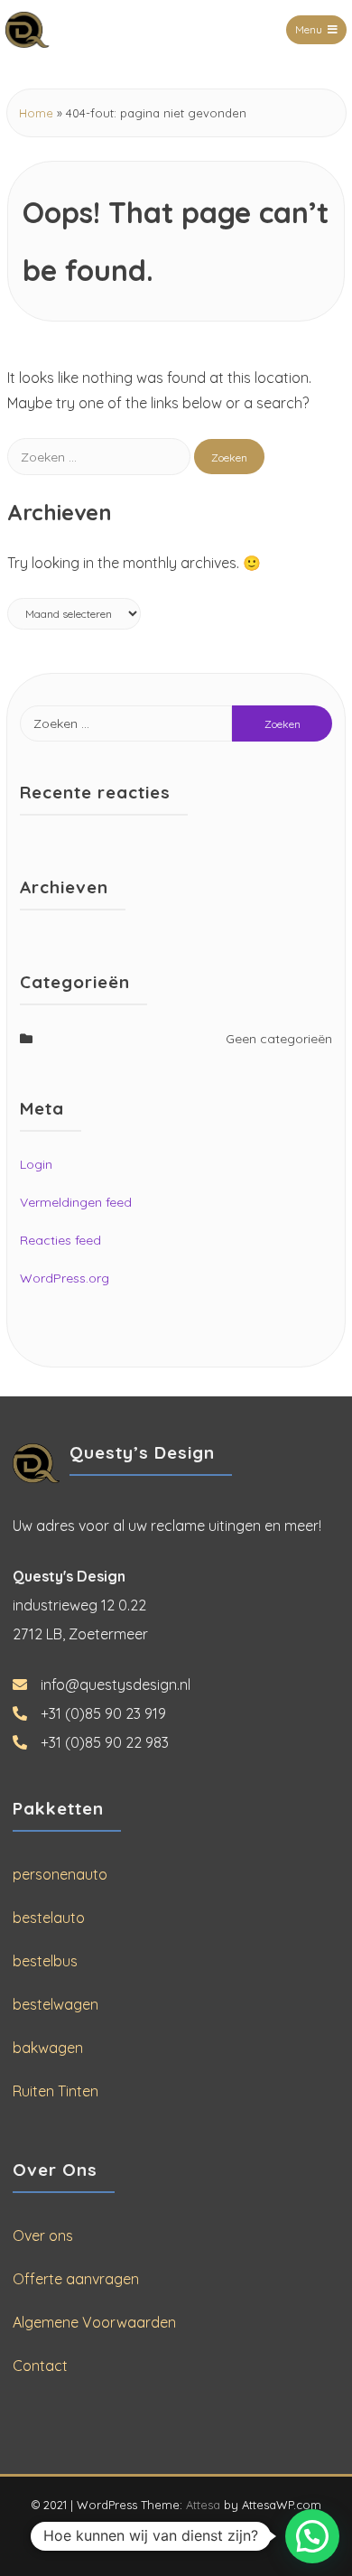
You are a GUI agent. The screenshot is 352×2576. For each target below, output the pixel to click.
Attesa (203, 2505)
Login (36, 1164)
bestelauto (49, 1918)
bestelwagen (56, 2004)
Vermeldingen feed (76, 1202)
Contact (40, 2366)
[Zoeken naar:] (101, 456)
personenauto (60, 1874)
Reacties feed (60, 1240)
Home (36, 113)
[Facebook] (161, 2537)
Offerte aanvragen (76, 2279)
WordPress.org (65, 1278)
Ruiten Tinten (56, 2091)
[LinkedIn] (192, 2537)
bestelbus (45, 1961)
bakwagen (48, 2048)
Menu (309, 29)
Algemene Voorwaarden (94, 2322)
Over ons (43, 2235)
